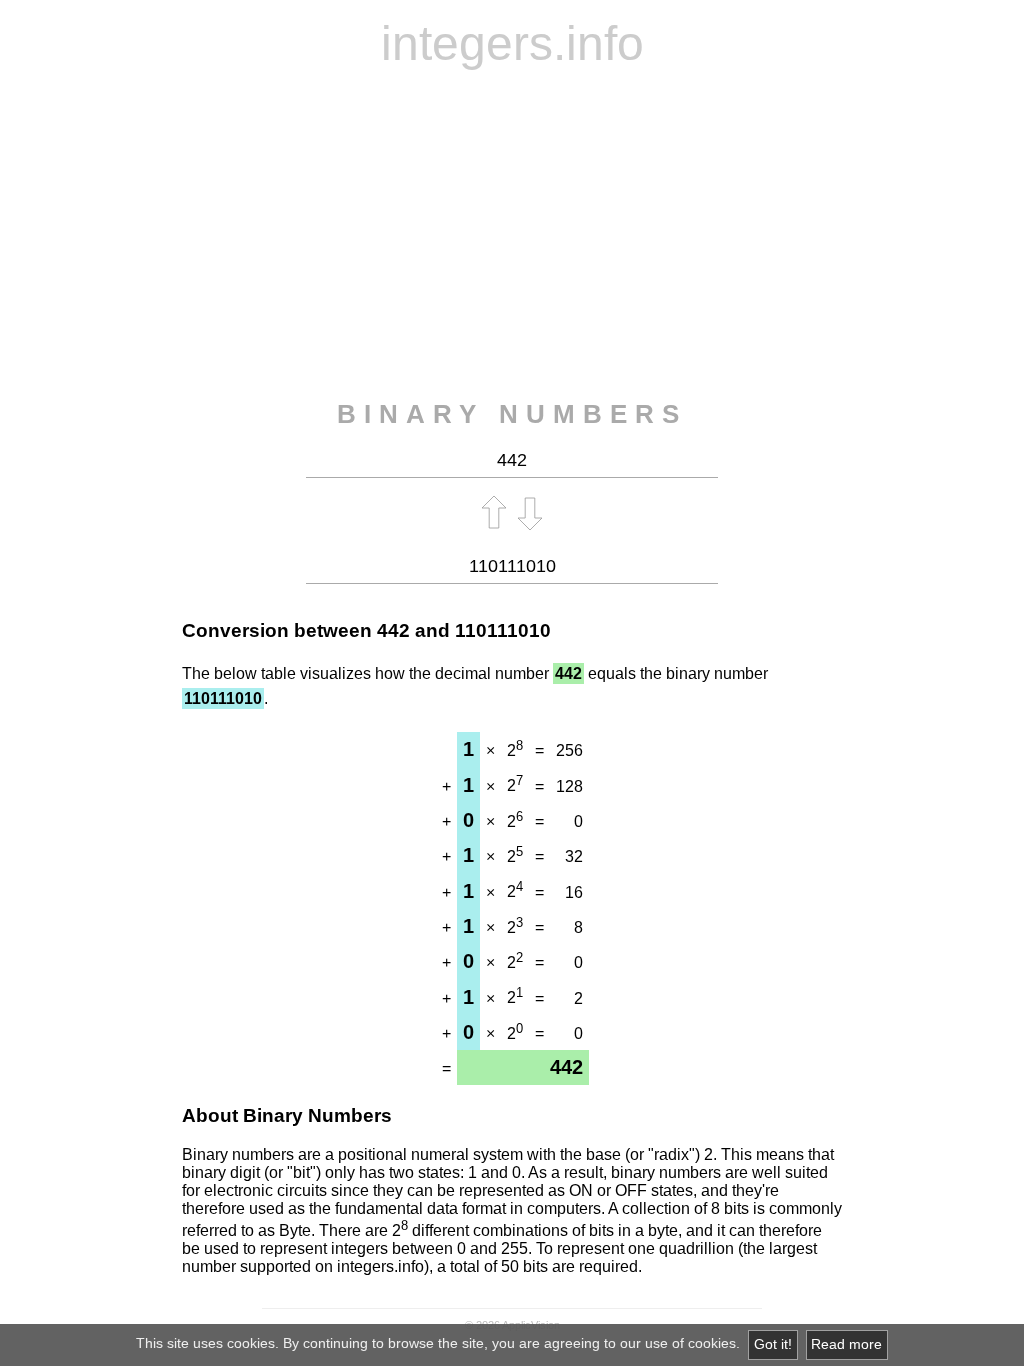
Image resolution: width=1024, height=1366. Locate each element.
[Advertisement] (512, 235)
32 (574, 856)
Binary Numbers (512, 414)
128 (569, 786)
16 (574, 892)
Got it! (773, 1344)
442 (393, 630)
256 (569, 750)
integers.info (512, 43)
